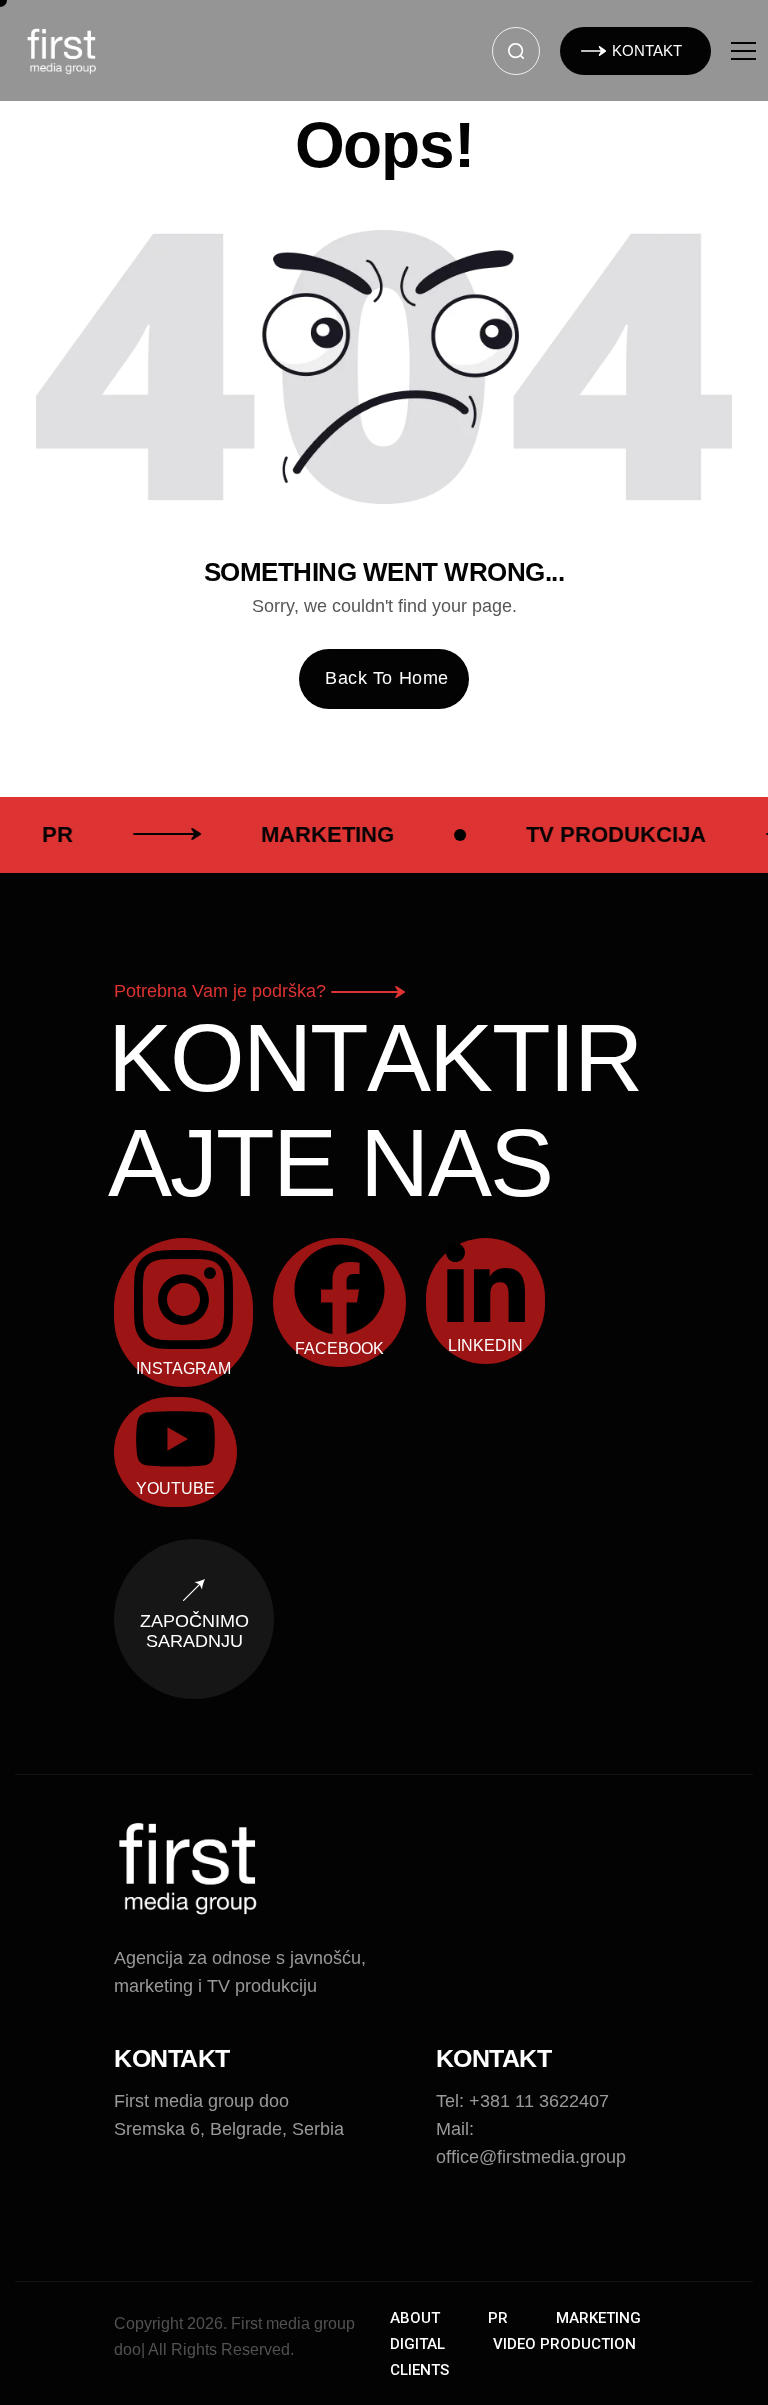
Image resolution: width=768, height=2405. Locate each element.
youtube (175, 1488)
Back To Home (386, 678)
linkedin (485, 1345)
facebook (339, 1348)
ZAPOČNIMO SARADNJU (194, 1631)
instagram (183, 1368)
